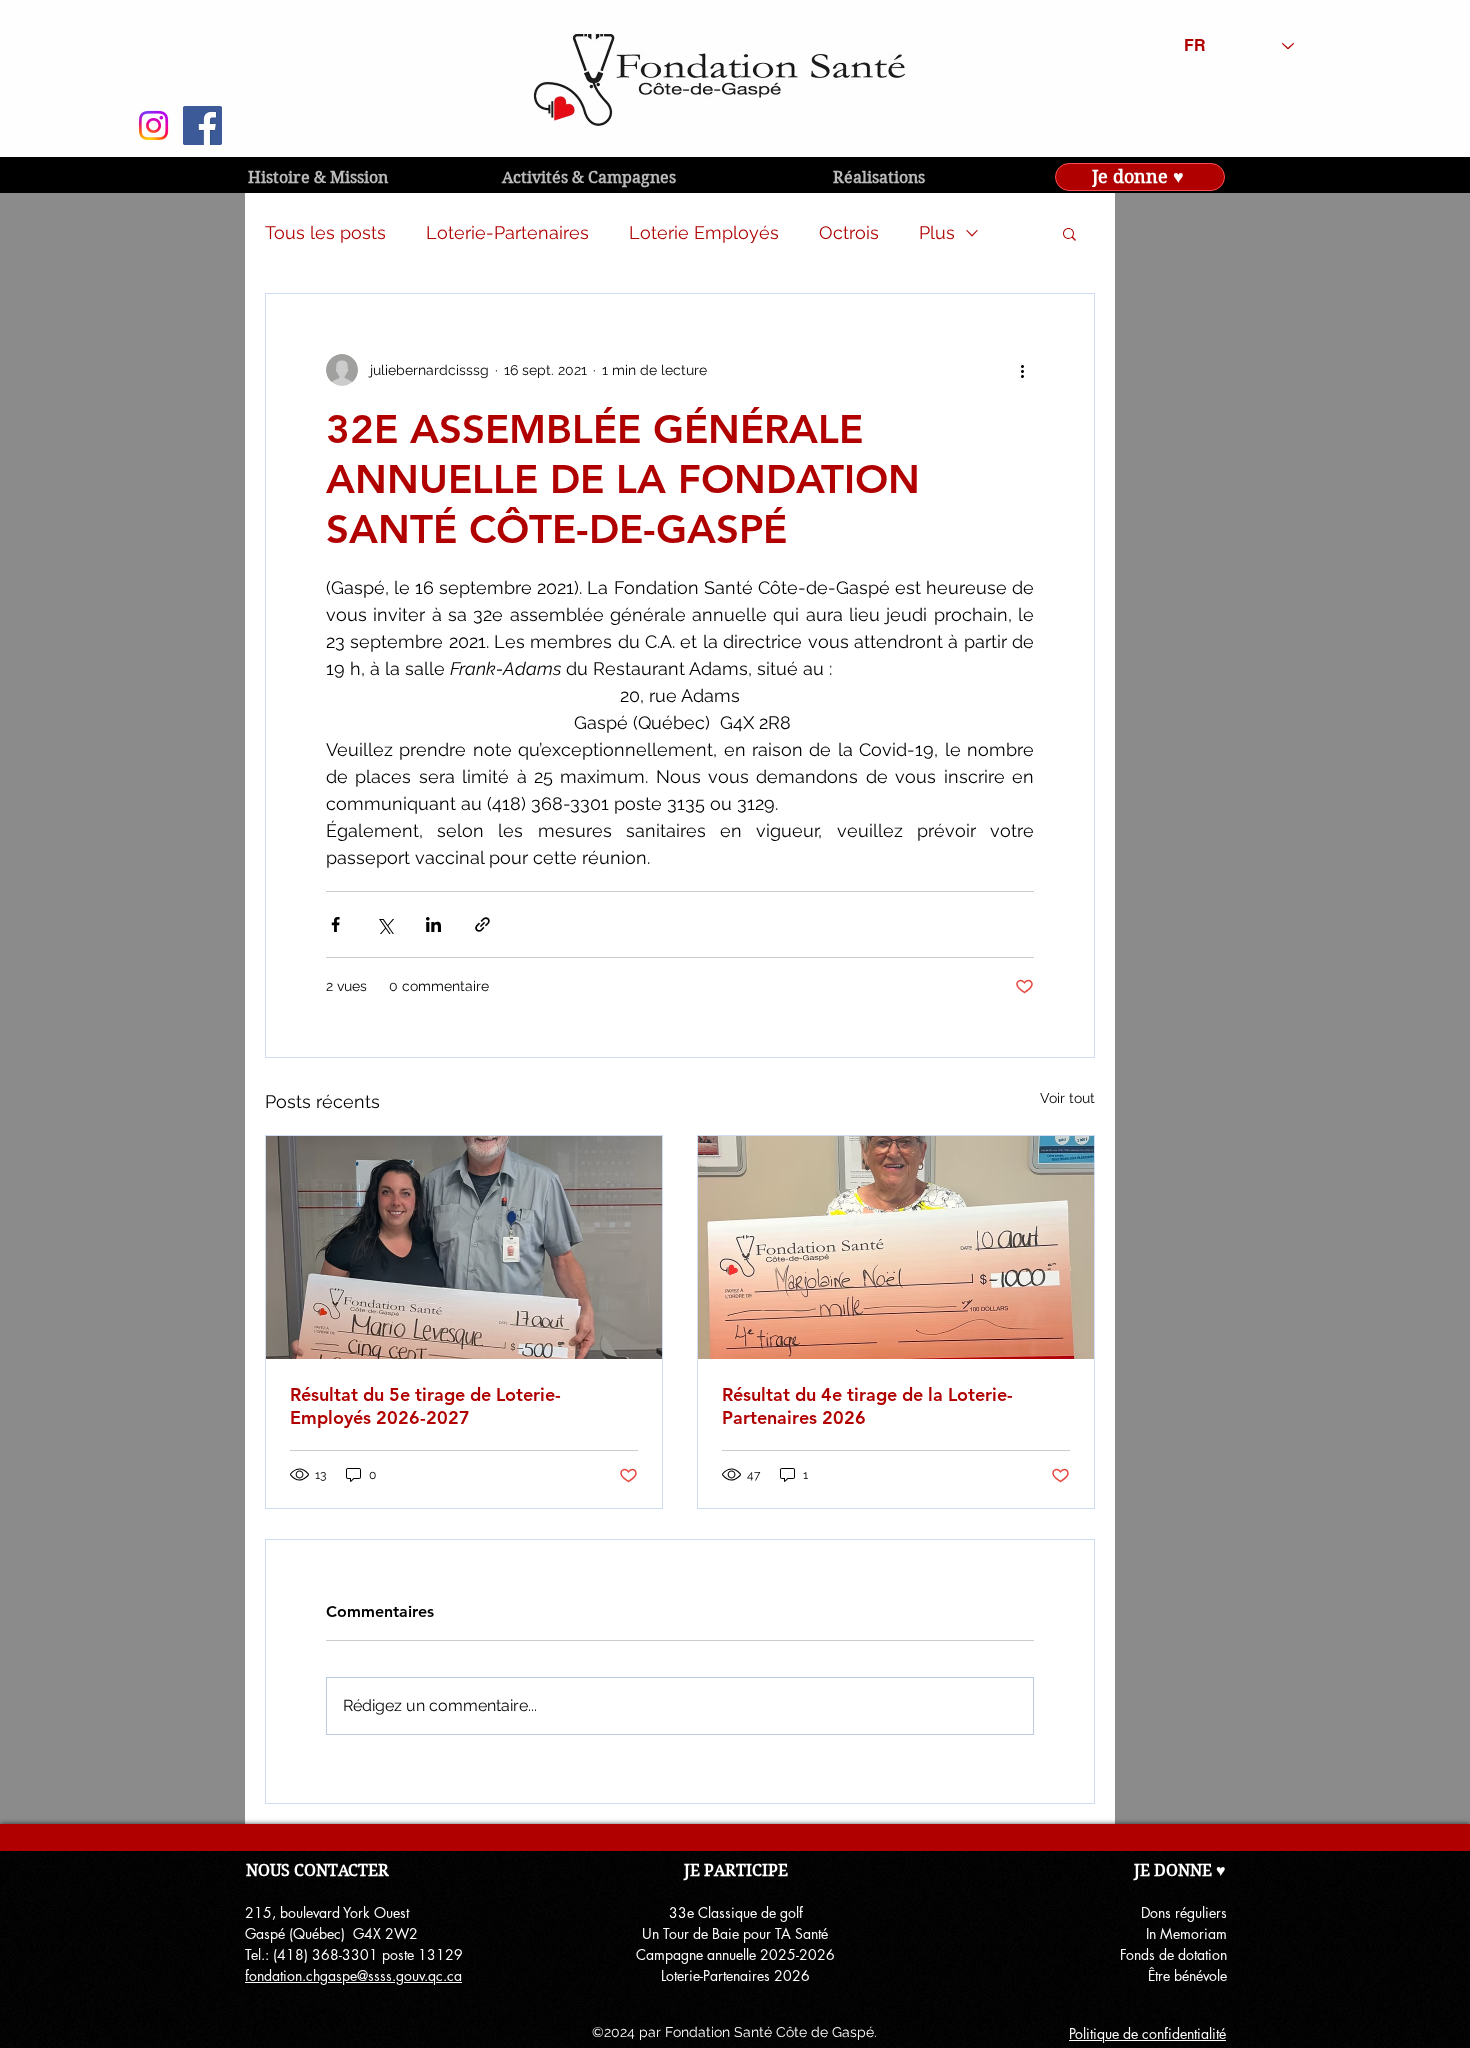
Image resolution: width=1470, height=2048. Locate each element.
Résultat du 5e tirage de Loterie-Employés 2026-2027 (425, 1406)
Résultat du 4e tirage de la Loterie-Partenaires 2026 (867, 1406)
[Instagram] (153, 125)
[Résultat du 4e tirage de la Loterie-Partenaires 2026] (896, 1247)
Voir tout (1067, 1098)
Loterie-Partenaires (507, 232)
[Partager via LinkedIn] (433, 924)
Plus (937, 232)
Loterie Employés (704, 232)
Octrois (849, 232)
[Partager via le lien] (482, 924)
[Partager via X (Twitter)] (384, 924)
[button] (1069, 233)
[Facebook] (202, 125)
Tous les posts (325, 232)
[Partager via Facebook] (335, 924)
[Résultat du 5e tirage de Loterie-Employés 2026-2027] (464, 1247)
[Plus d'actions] (1022, 370)
